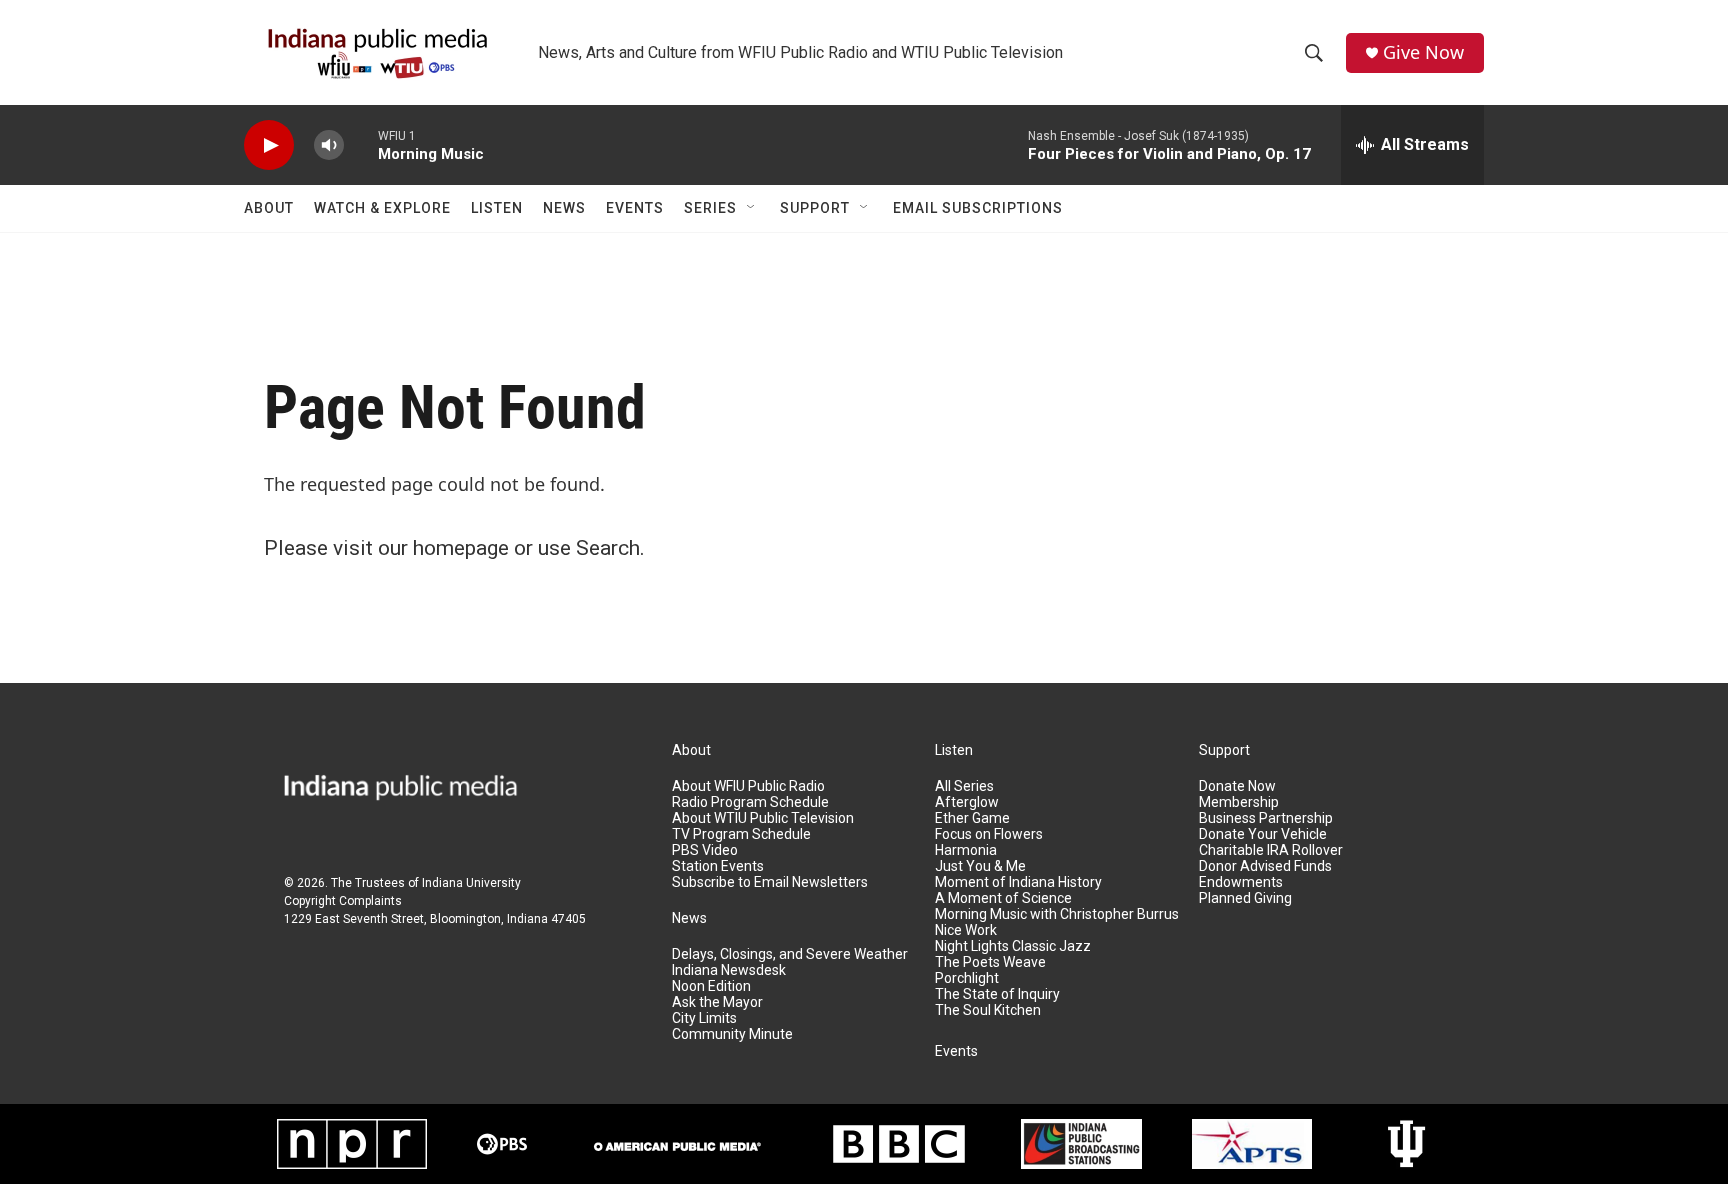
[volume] (329, 145)
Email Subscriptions (978, 208)
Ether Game (972, 818)
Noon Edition (711, 986)
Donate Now (1237, 786)
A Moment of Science (1003, 898)
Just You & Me (980, 866)
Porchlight (967, 978)
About (269, 208)
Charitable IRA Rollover (1271, 850)
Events (635, 208)
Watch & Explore (382, 208)
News (564, 208)
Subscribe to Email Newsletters (770, 882)
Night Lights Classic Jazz (1013, 946)
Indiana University (471, 883)
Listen (497, 208)
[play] (269, 145)
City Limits (704, 1018)
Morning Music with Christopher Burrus (1057, 914)
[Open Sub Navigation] (752, 208)
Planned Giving (1245, 898)
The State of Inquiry (997, 994)
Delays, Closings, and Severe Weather (790, 954)
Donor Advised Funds (1265, 866)
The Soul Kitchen (988, 1010)
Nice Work (966, 930)
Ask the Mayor (717, 1002)
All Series (964, 786)
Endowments (1241, 882)
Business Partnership (1266, 818)
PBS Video (705, 850)
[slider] (361, 144)
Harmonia (966, 850)
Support (815, 208)
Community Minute (732, 1034)
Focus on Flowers (989, 834)
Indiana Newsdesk (729, 970)
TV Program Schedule (741, 834)
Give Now (1423, 52)
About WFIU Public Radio (748, 786)
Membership (1239, 802)
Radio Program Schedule (750, 802)
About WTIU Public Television (763, 818)
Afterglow (967, 802)
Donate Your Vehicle (1263, 834)
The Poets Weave (990, 962)
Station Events (718, 866)
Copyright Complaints (343, 901)
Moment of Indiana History (1018, 882)
